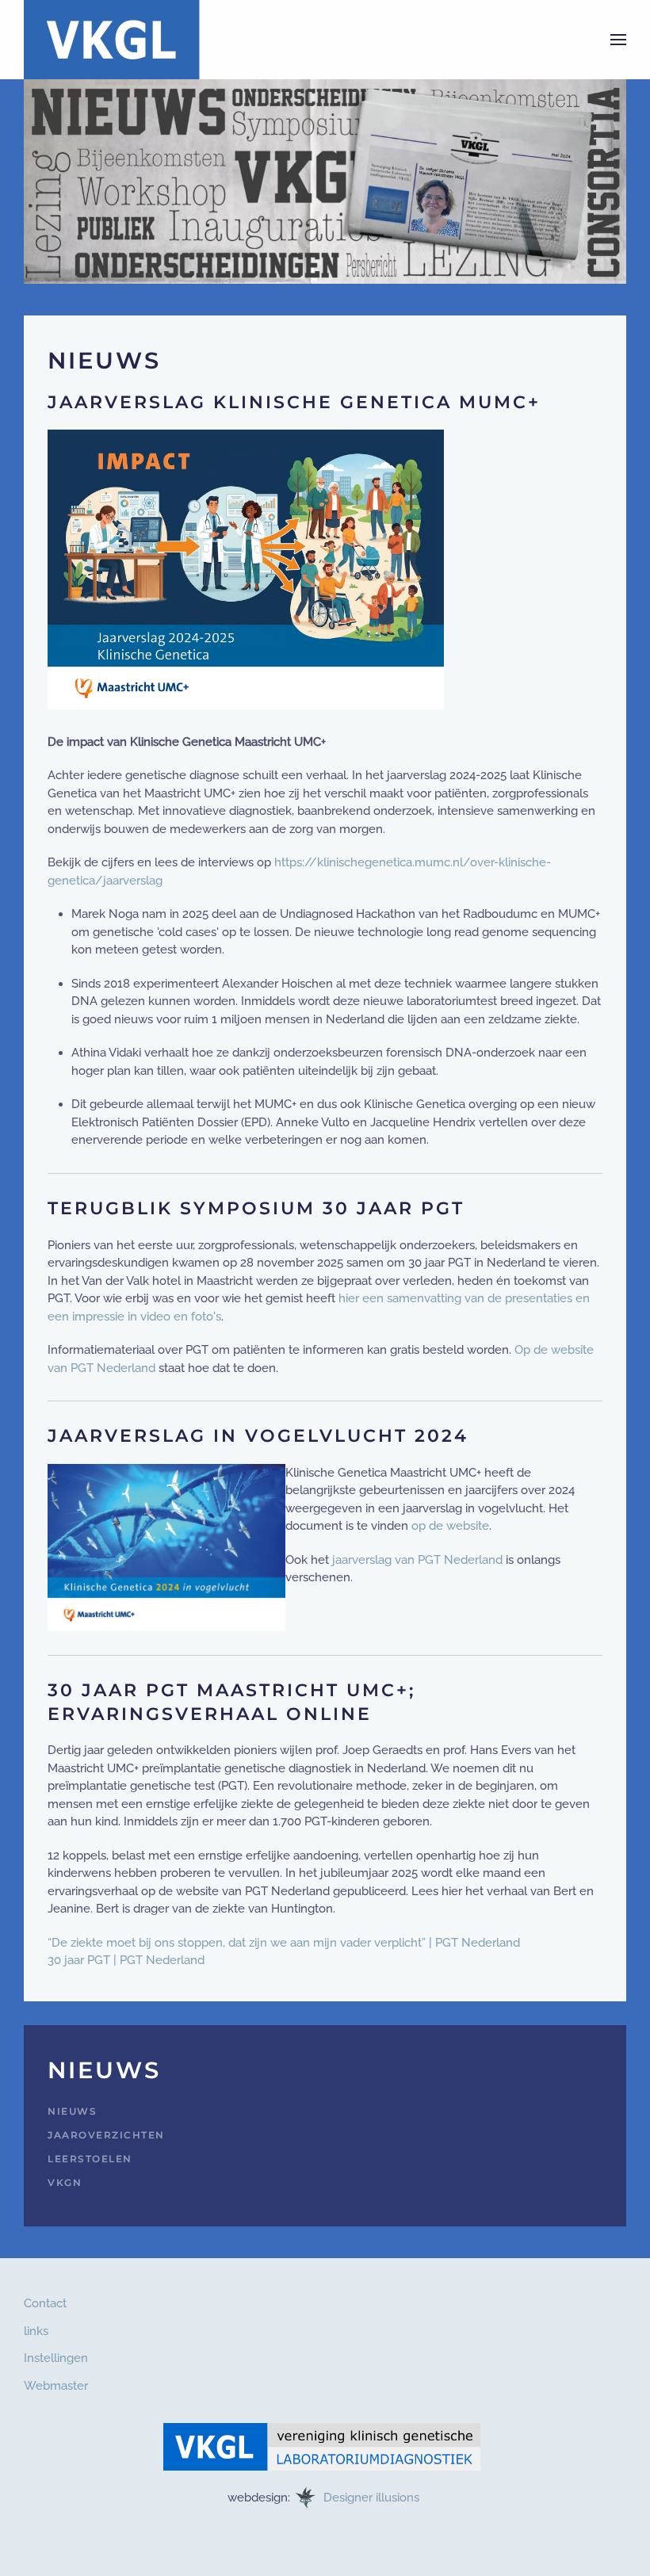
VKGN (65, 2182)
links (36, 2331)
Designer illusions (373, 2498)
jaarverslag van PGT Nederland (417, 1560)
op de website (450, 1526)
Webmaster (56, 2386)
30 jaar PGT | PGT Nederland (126, 1960)
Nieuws (72, 2111)
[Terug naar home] (112, 40)
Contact (45, 2303)
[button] (618, 40)
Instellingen (56, 2358)
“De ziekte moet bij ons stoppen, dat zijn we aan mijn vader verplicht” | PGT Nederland (284, 1943)
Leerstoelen (90, 2159)
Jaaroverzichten (106, 2135)
